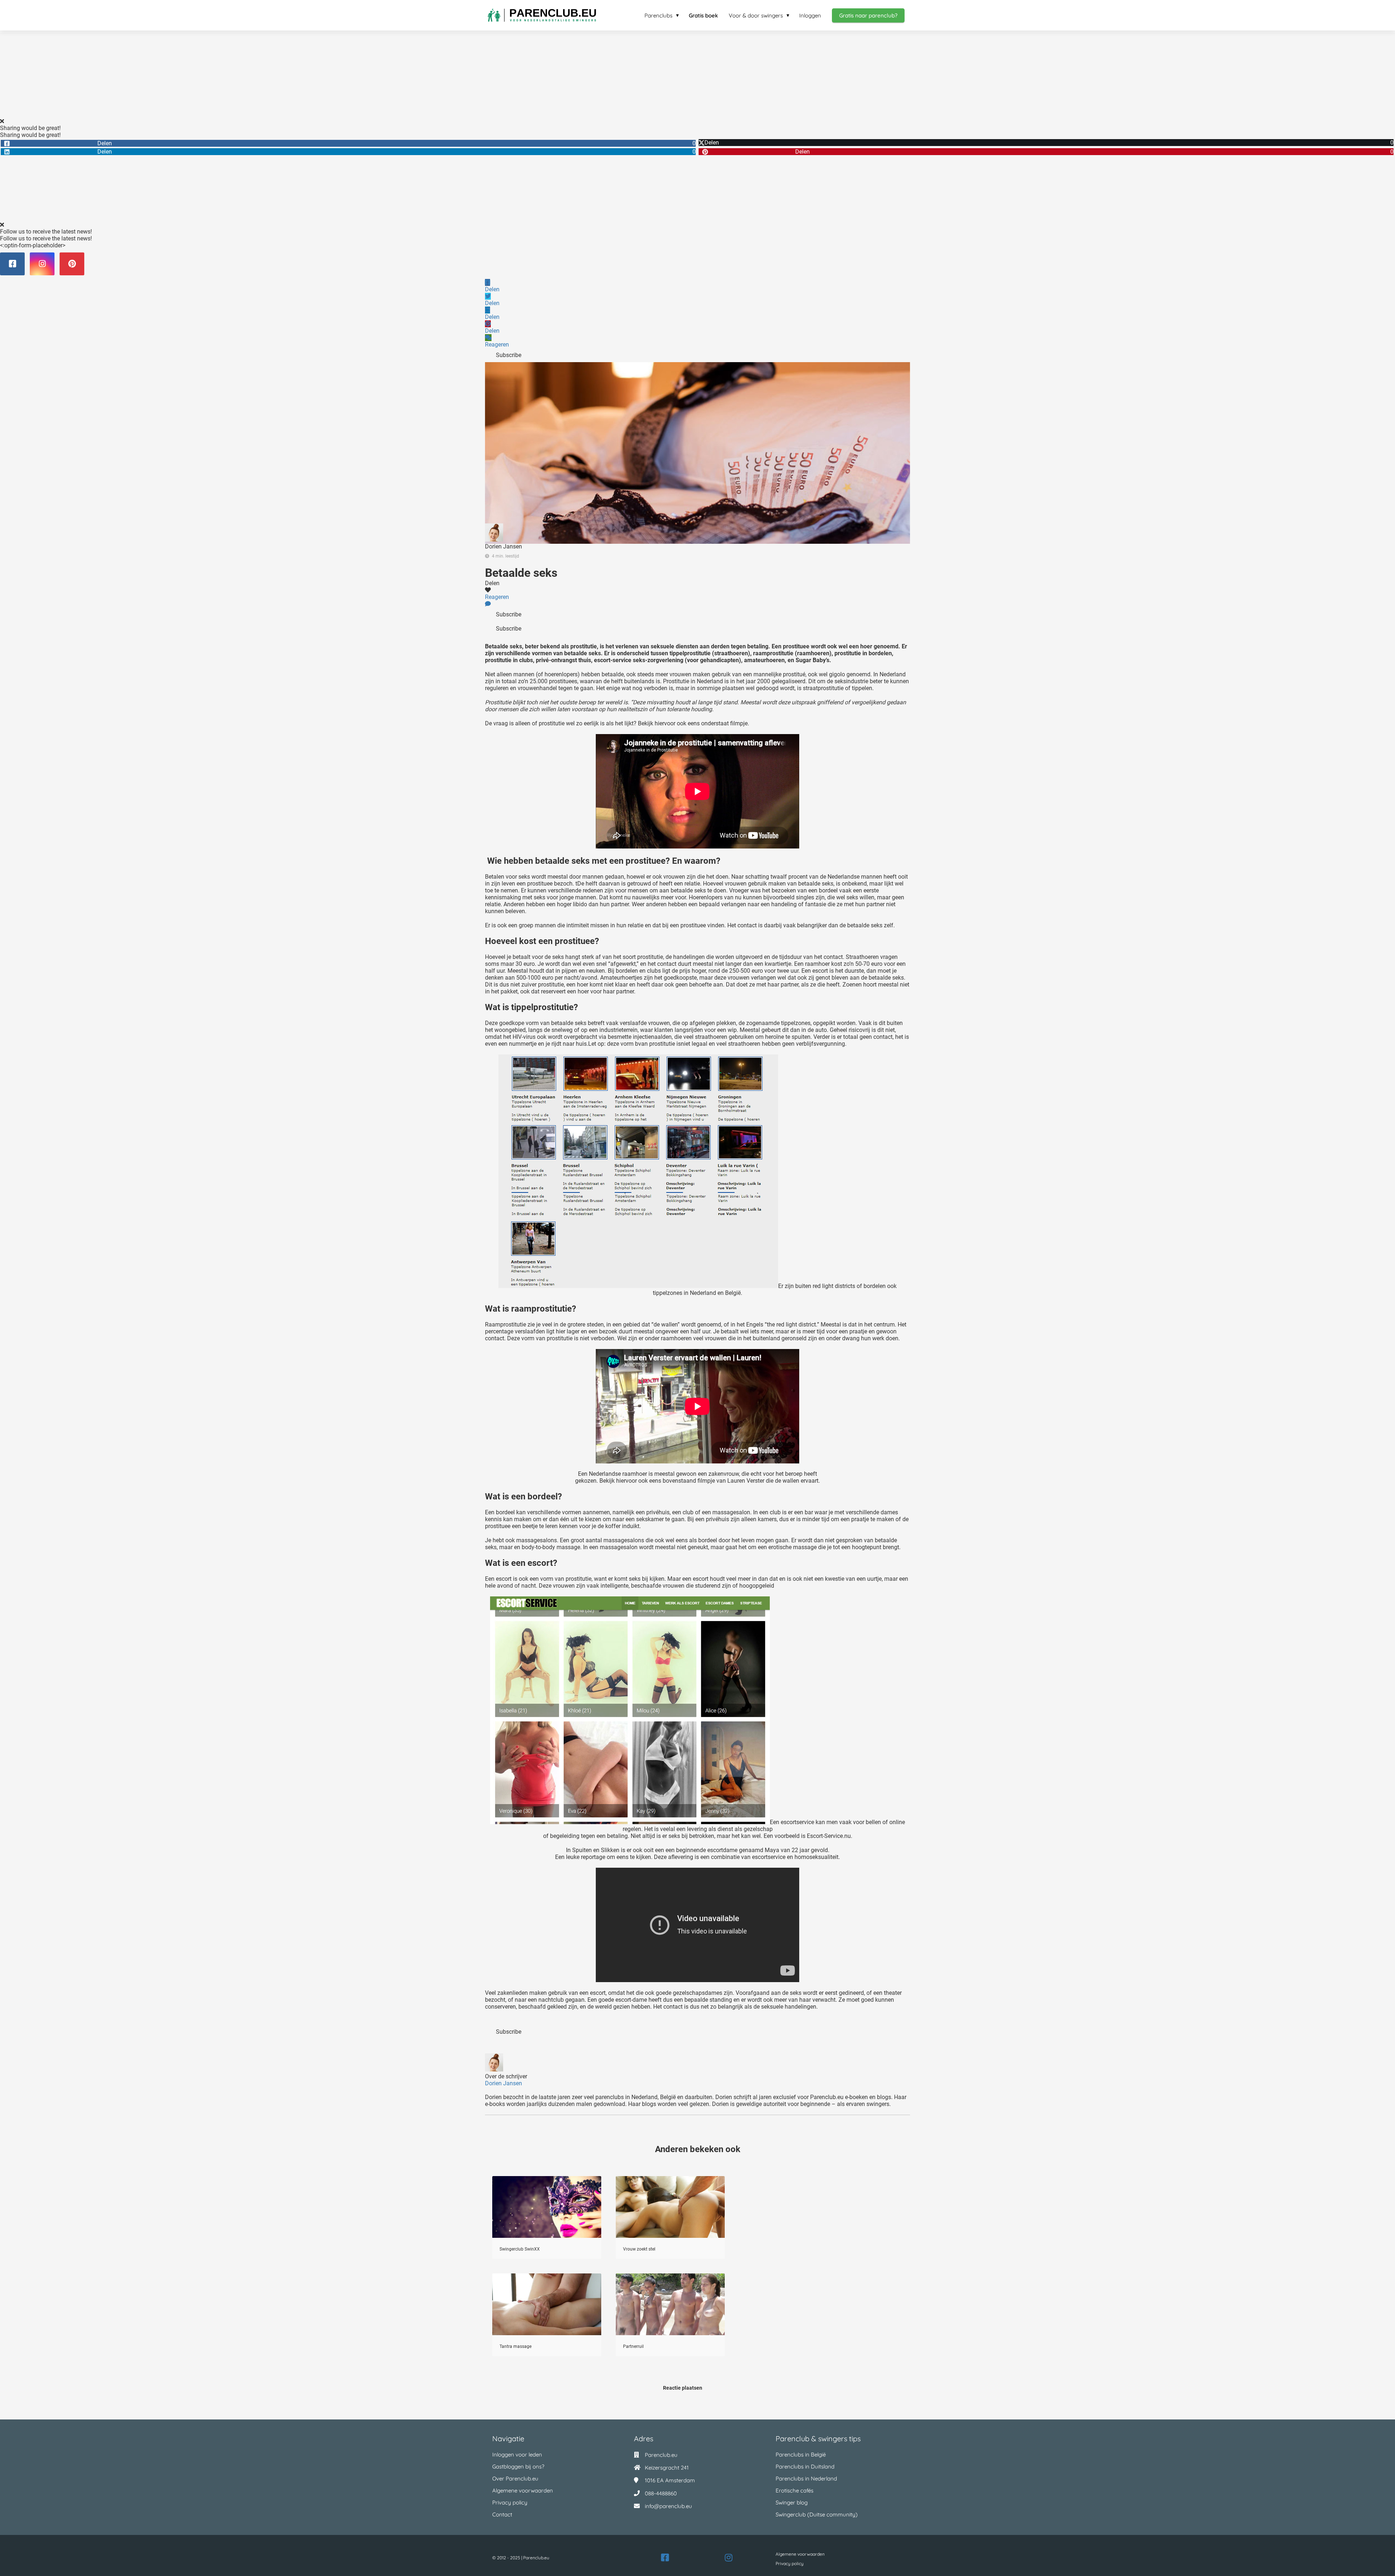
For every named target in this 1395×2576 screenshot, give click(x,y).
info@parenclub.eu (668, 2506)
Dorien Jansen (504, 546)
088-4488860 (661, 2493)
